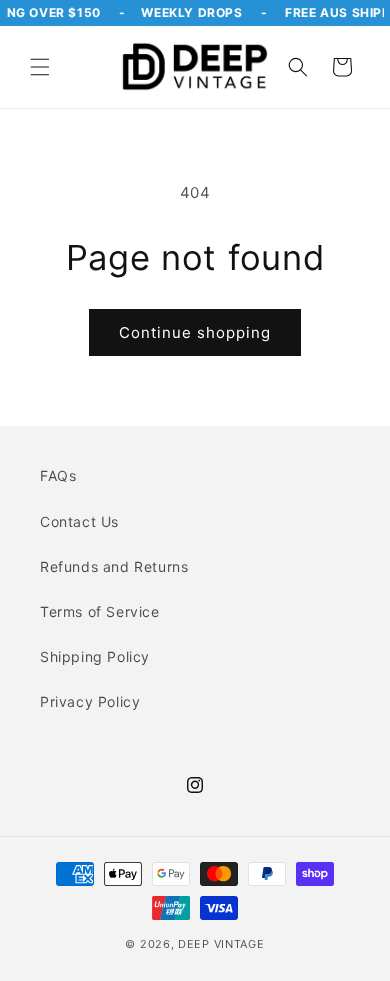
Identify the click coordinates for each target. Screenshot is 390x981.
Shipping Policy (95, 656)
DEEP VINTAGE (221, 944)
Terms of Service (100, 611)
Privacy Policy (90, 701)
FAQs (58, 475)
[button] (40, 67)
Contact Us (79, 521)
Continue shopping (195, 332)
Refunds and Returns (114, 566)
